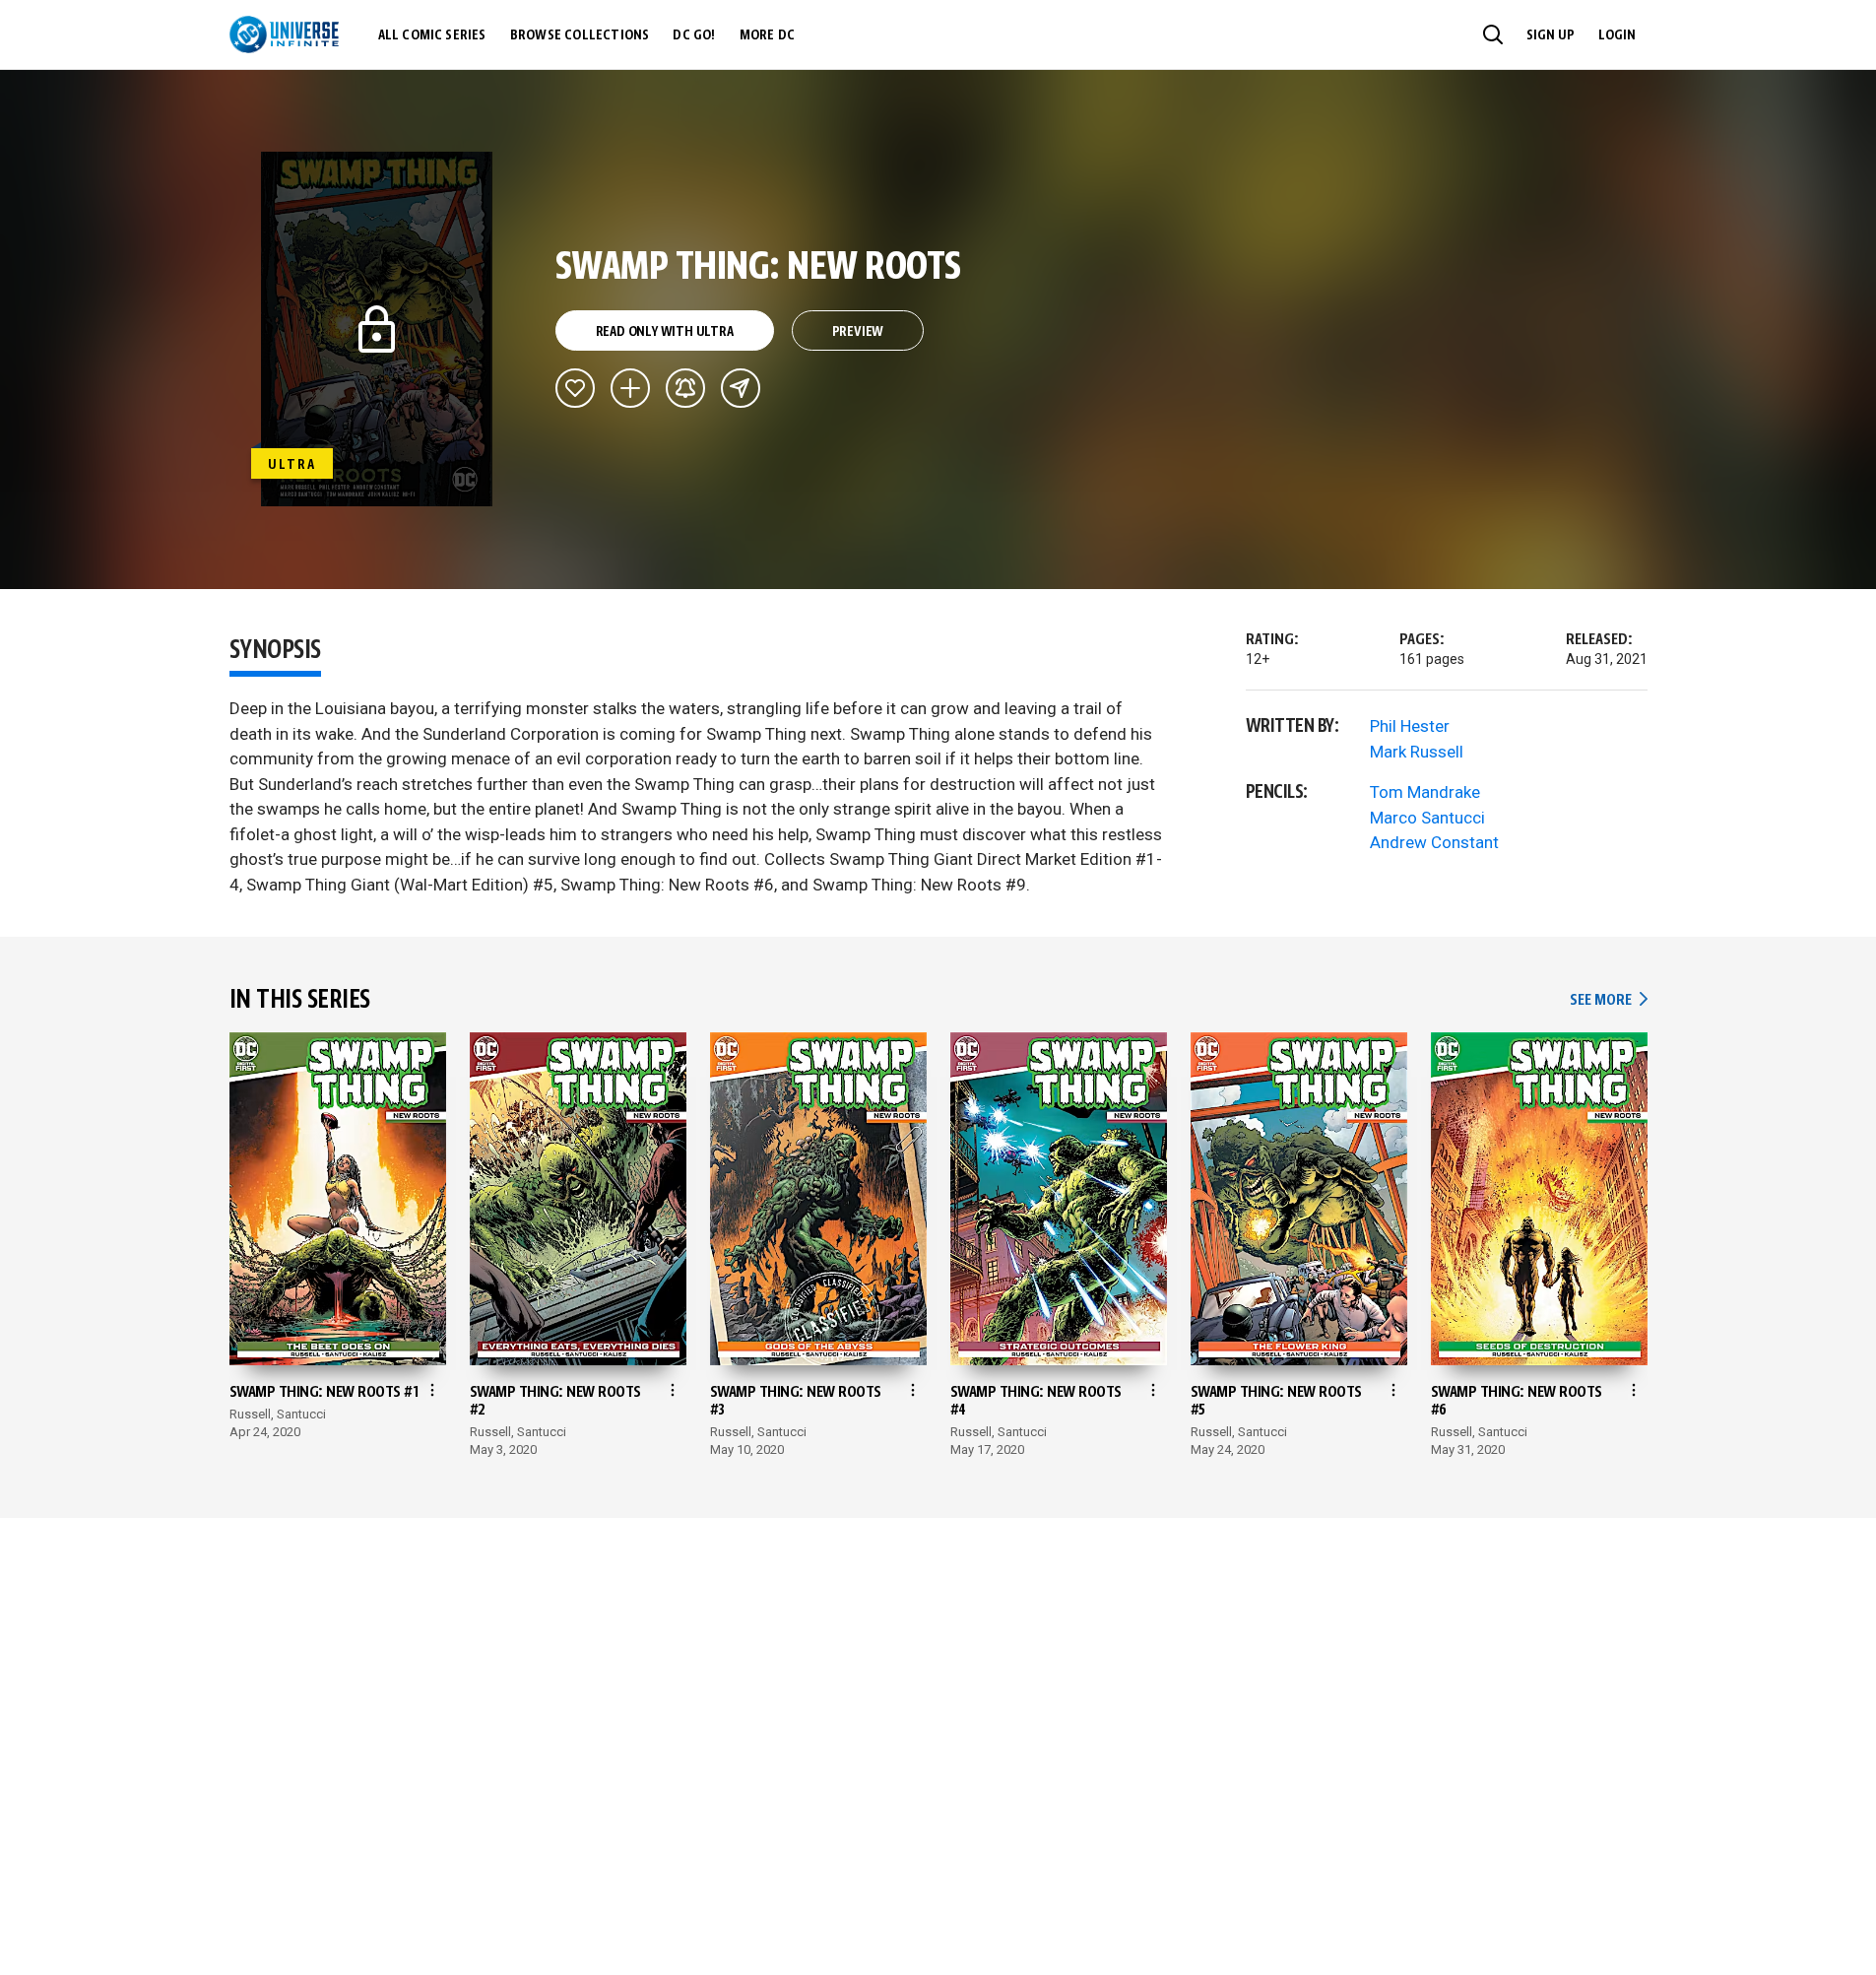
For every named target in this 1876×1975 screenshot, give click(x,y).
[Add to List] (630, 388)
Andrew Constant (1434, 842)
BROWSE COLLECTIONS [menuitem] (580, 35)
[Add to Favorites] (575, 388)
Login (1617, 35)
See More (1608, 1000)
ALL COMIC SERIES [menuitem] (432, 35)
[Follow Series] (685, 388)
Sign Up (1551, 35)
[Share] (741, 388)
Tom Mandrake (1425, 792)
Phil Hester (1410, 726)
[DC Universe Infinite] (284, 34)
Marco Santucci (1427, 818)
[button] (1493, 34)
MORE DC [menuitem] (767, 35)
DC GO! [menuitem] (694, 35)
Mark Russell (1417, 752)
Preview (858, 332)
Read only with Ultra (665, 332)
